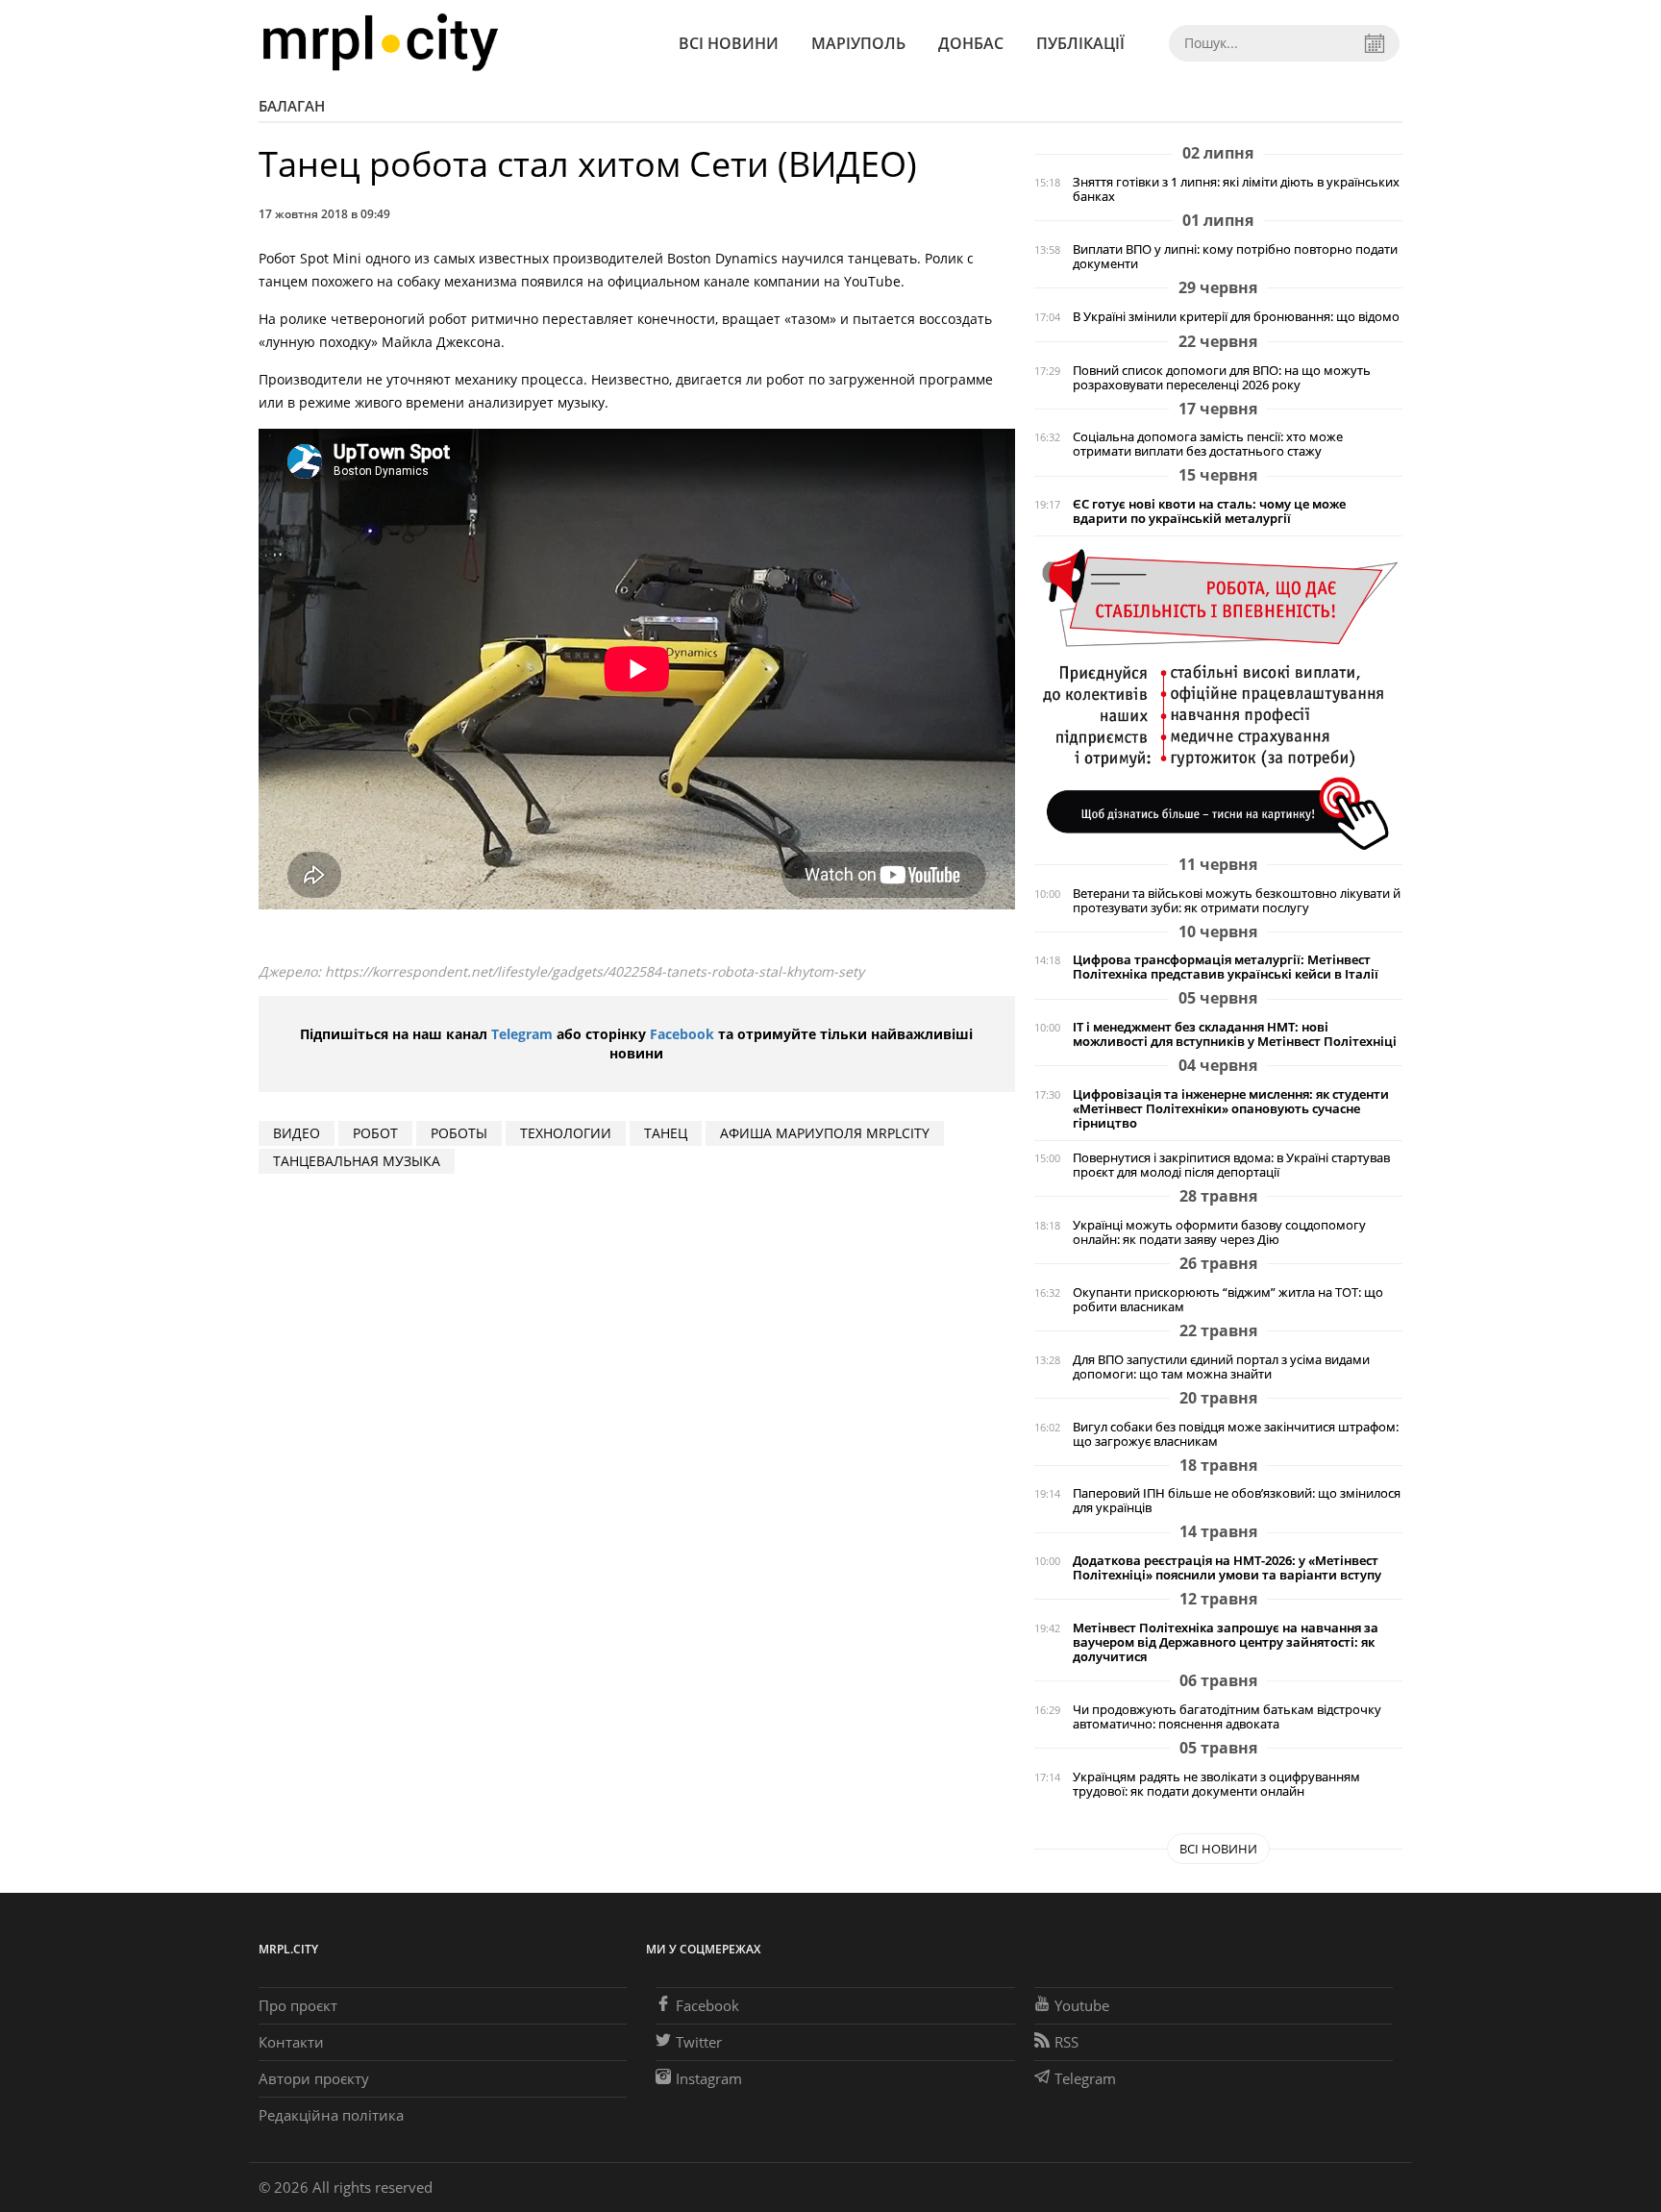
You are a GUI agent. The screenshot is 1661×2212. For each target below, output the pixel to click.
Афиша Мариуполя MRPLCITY (825, 1133)
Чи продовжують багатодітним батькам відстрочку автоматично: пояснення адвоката (1227, 1717)
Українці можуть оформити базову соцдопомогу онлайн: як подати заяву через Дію (1219, 1232)
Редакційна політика (331, 2115)
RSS (1066, 2042)
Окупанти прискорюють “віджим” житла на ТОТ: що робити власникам (1228, 1300)
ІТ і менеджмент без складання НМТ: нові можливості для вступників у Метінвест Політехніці (1235, 1034)
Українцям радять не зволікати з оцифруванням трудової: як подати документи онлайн (1216, 1784)
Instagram (709, 2078)
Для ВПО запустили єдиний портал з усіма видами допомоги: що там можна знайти (1221, 1367)
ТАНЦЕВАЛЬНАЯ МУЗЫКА (357, 1161)
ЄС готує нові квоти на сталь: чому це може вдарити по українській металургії (1209, 511)
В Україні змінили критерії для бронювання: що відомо (1236, 317)
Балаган (292, 106)
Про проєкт (298, 2005)
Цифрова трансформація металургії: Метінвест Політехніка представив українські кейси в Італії (1226, 967)
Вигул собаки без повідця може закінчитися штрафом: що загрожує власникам (1236, 1434)
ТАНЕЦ (666, 1133)
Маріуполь (858, 43)
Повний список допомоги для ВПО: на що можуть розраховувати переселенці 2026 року (1222, 378)
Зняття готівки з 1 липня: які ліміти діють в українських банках (1236, 189)
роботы (459, 1133)
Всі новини (729, 43)
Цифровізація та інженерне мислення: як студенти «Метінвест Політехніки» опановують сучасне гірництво (1231, 1109)
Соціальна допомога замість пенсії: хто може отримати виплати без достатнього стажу (1208, 444)
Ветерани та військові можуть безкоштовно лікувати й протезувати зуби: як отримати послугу (1237, 901)
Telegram (522, 1034)
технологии (566, 1133)
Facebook (682, 1034)
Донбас (971, 43)
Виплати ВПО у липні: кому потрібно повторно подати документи (1235, 257)
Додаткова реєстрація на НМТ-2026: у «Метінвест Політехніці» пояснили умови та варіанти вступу (1227, 1568)
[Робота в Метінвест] (1218, 698)
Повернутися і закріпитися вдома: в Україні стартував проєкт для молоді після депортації (1231, 1165)
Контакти (291, 2042)
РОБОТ (375, 1133)
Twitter (699, 2042)
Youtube (1082, 2005)
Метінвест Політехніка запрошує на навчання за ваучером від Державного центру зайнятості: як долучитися (1226, 1642)
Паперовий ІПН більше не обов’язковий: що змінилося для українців (1237, 1501)
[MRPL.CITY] (380, 43)
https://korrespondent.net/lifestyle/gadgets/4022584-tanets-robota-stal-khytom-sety (595, 971)
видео (297, 1133)
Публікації (1080, 43)
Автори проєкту (314, 2078)
